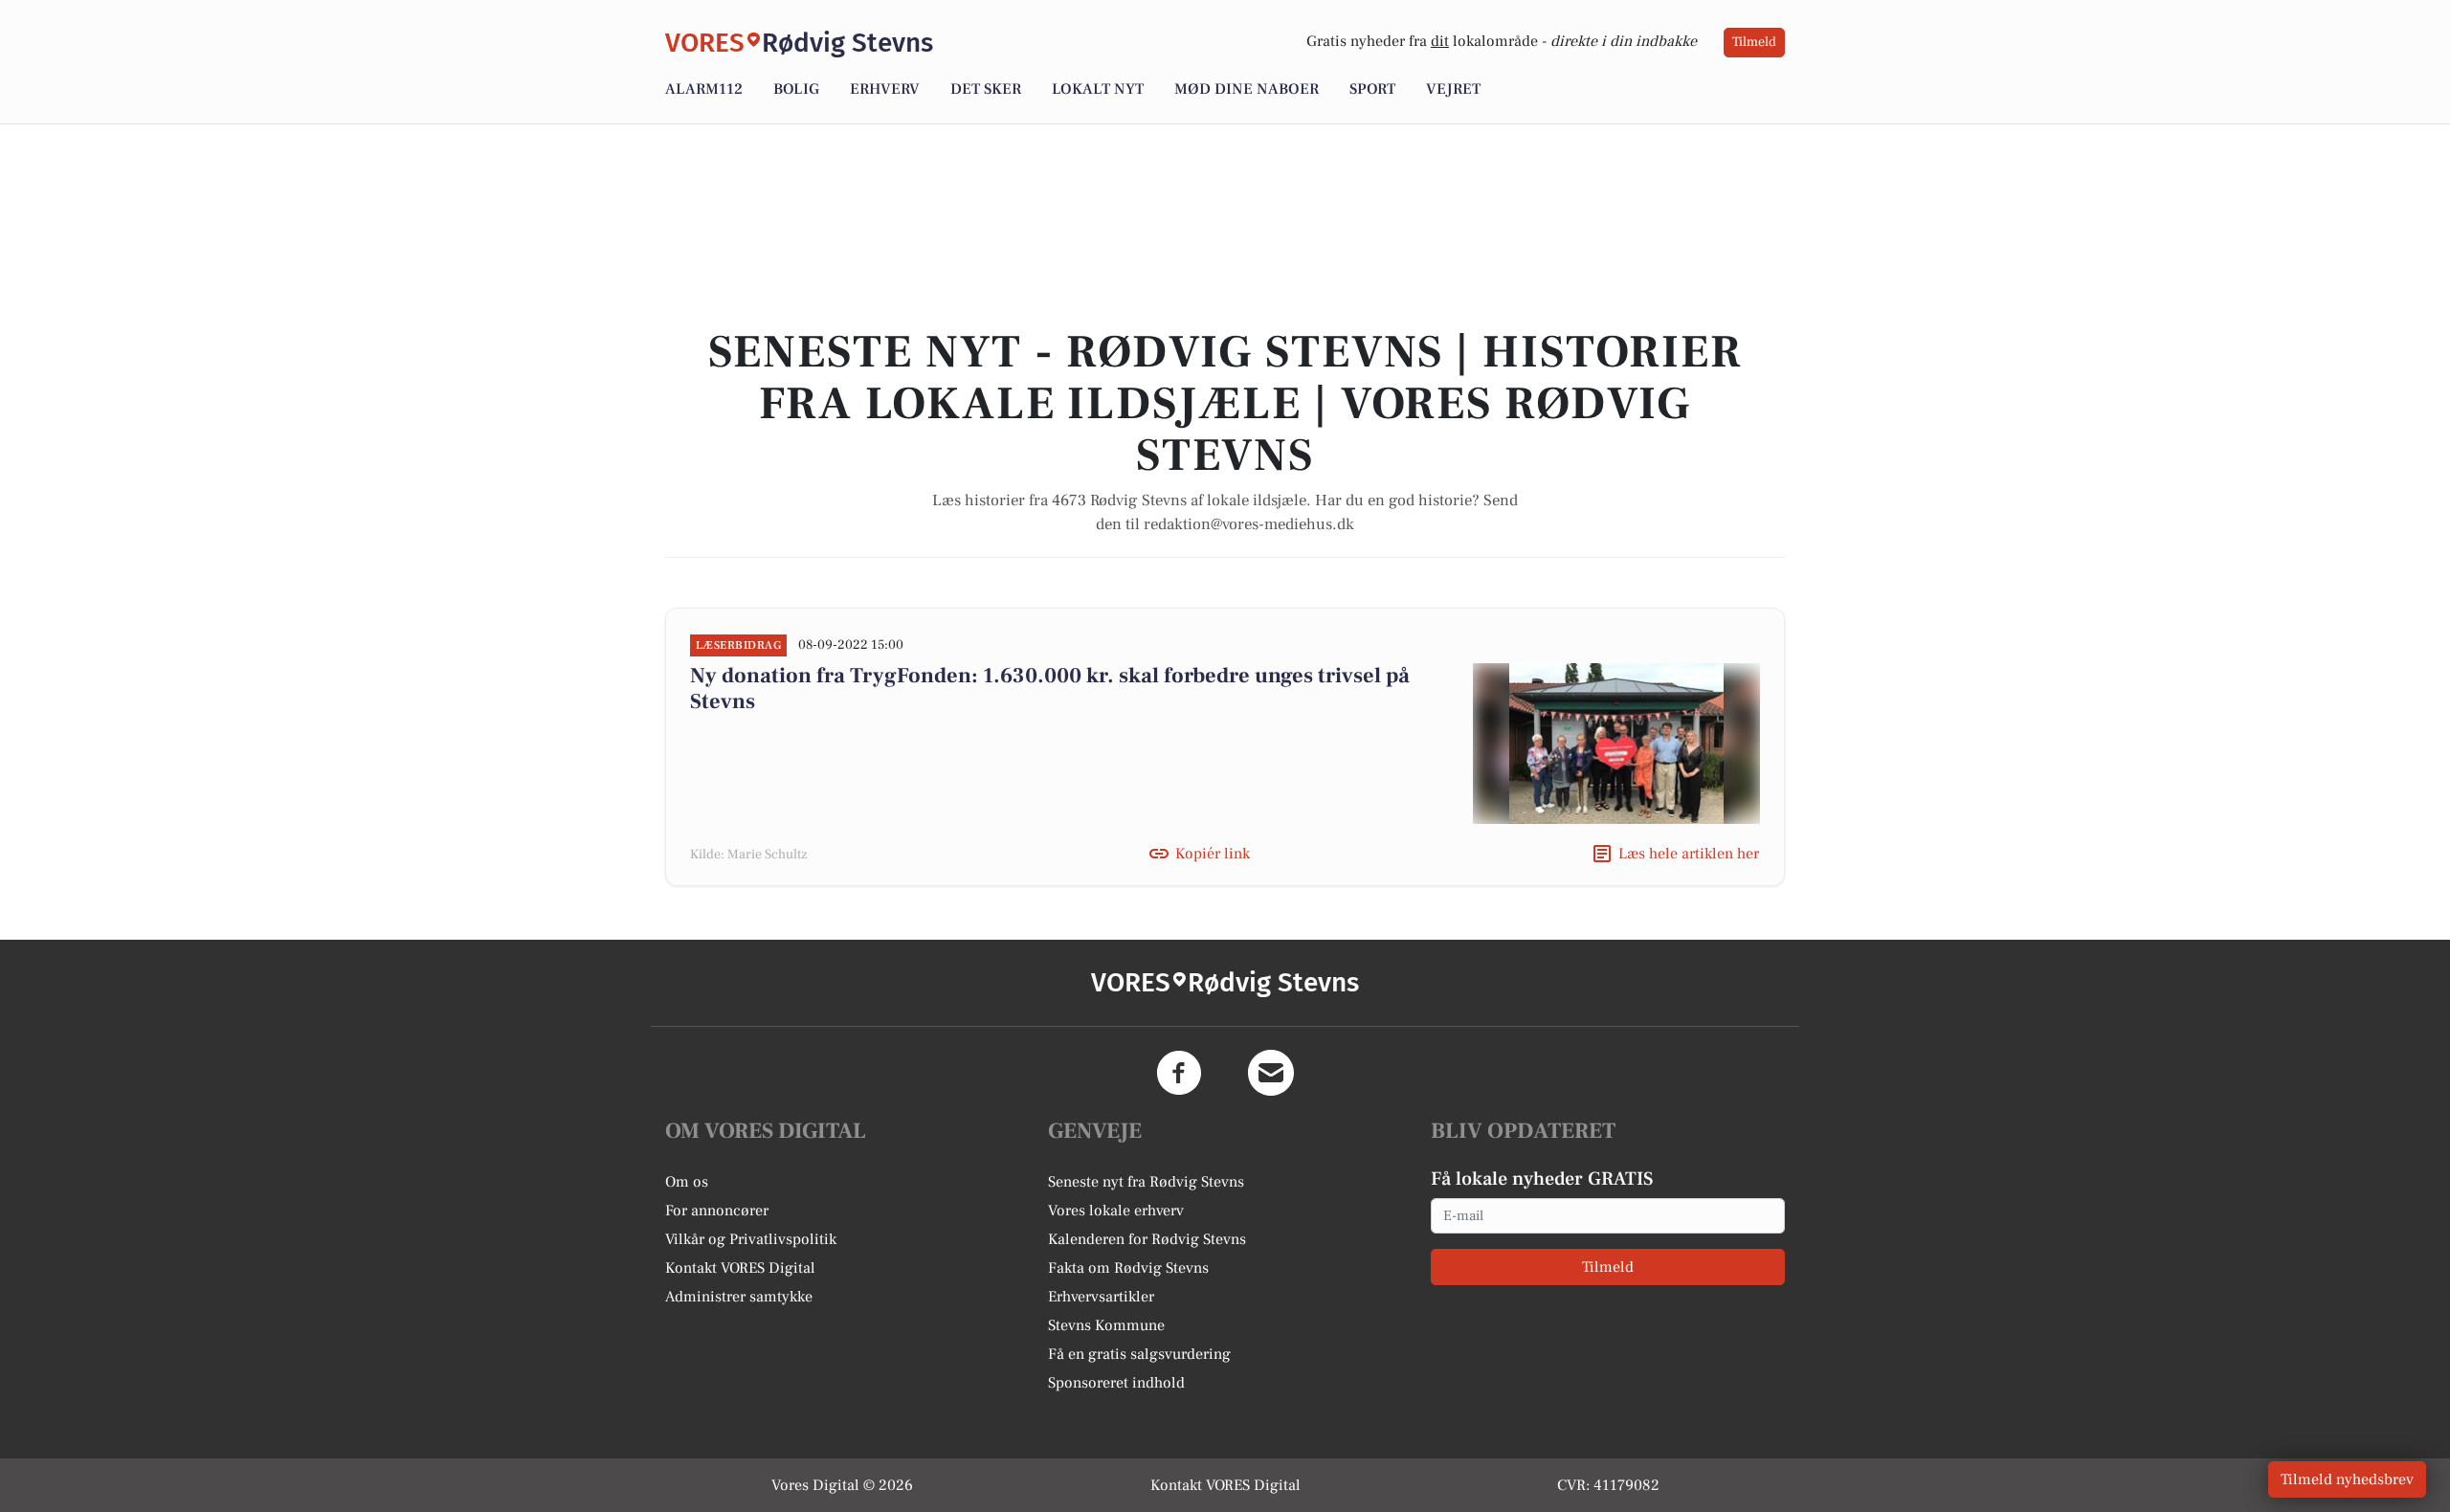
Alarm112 (704, 89)
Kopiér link (1213, 854)
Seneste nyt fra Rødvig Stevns (1146, 1182)
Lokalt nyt (1098, 89)
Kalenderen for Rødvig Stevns (1147, 1239)
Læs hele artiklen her (1689, 854)
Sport (1372, 89)
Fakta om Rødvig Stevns (1128, 1268)
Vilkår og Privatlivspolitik (751, 1239)
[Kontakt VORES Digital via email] (1271, 1073)
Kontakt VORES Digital (740, 1268)
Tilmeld (1754, 42)
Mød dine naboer (1247, 89)
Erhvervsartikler (1101, 1297)
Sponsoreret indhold (1116, 1383)
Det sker (986, 89)
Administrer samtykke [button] (739, 1297)
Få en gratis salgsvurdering (1139, 1354)
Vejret (1453, 89)
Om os (687, 1182)
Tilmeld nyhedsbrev (2347, 1479)
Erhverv (885, 89)
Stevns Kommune (1106, 1325)
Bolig (796, 89)
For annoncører (717, 1211)
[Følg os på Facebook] (1179, 1073)
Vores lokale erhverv (1116, 1211)
